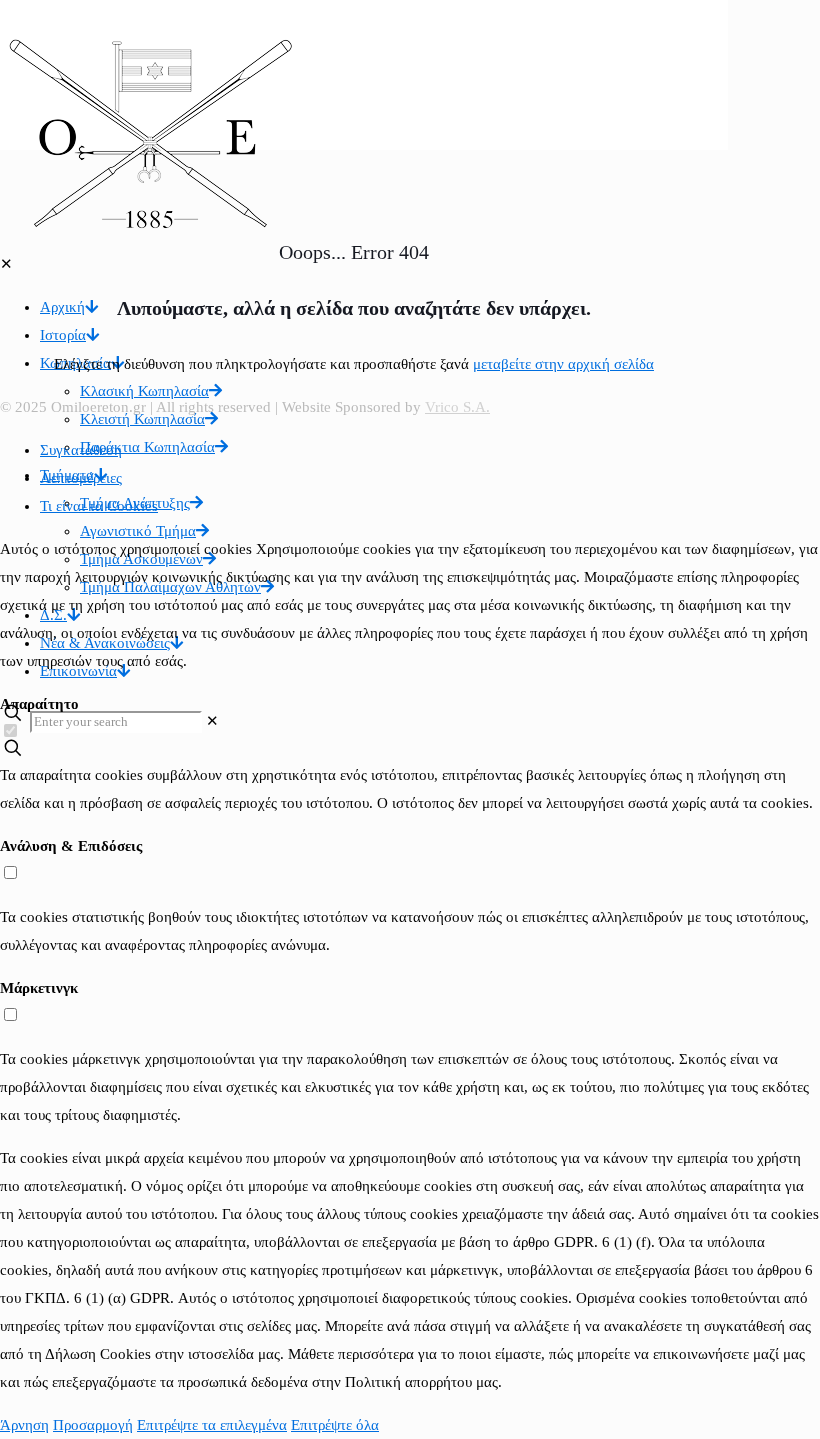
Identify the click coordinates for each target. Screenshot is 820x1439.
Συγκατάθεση (81, 450)
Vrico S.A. (457, 407)
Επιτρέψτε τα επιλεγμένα (212, 1425)
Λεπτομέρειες (81, 478)
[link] (212, 721)
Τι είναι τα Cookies (99, 506)
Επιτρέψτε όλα (335, 1425)
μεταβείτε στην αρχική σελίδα (563, 364)
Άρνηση (24, 1425)
